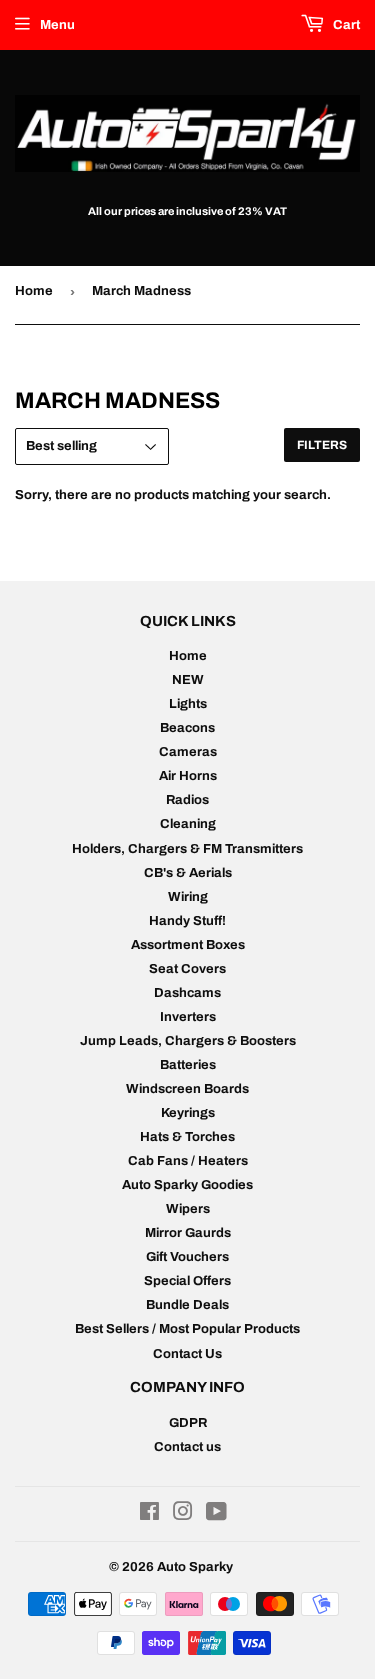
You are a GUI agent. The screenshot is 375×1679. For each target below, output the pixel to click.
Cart (345, 25)
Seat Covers (187, 969)
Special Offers (187, 1281)
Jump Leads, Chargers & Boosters (188, 1041)
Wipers (188, 1209)
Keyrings (188, 1113)
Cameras (188, 752)
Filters (322, 445)
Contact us (187, 1447)
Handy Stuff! (187, 921)
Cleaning (188, 824)
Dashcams (187, 993)
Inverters (188, 1017)
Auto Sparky (195, 1567)
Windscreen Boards (187, 1089)
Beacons (187, 728)
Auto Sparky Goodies (187, 1185)
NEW (188, 680)
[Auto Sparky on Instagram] (183, 1515)
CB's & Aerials (188, 873)
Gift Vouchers (187, 1257)
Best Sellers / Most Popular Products (187, 1329)
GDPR (188, 1423)
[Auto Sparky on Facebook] (149, 1515)
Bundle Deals (187, 1305)
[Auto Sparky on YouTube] (216, 1515)
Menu (57, 25)
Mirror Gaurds (188, 1233)
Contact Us (187, 1354)
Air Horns (188, 776)
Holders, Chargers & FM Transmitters (187, 849)
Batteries (188, 1065)
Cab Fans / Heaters (188, 1161)
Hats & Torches (187, 1137)
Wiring (188, 897)
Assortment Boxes (188, 945)
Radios (187, 800)
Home (34, 291)
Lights (188, 704)
